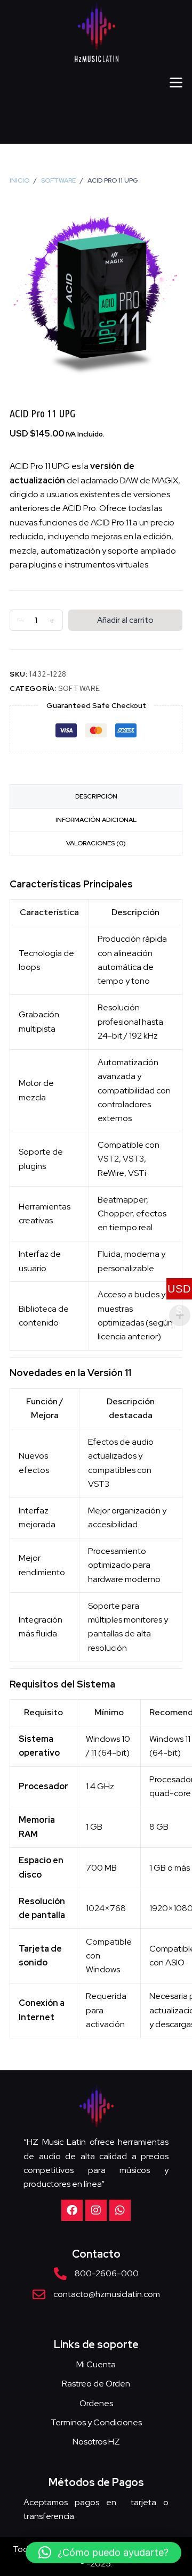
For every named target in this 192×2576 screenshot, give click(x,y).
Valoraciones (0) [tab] (96, 843)
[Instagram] (96, 2210)
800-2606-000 (107, 2273)
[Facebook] (72, 2210)
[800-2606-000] (60, 2274)
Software (79, 689)
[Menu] (176, 83)
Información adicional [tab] (96, 820)
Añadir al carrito (125, 620)
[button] (103, 2553)
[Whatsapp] (120, 2210)
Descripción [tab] (96, 796)
